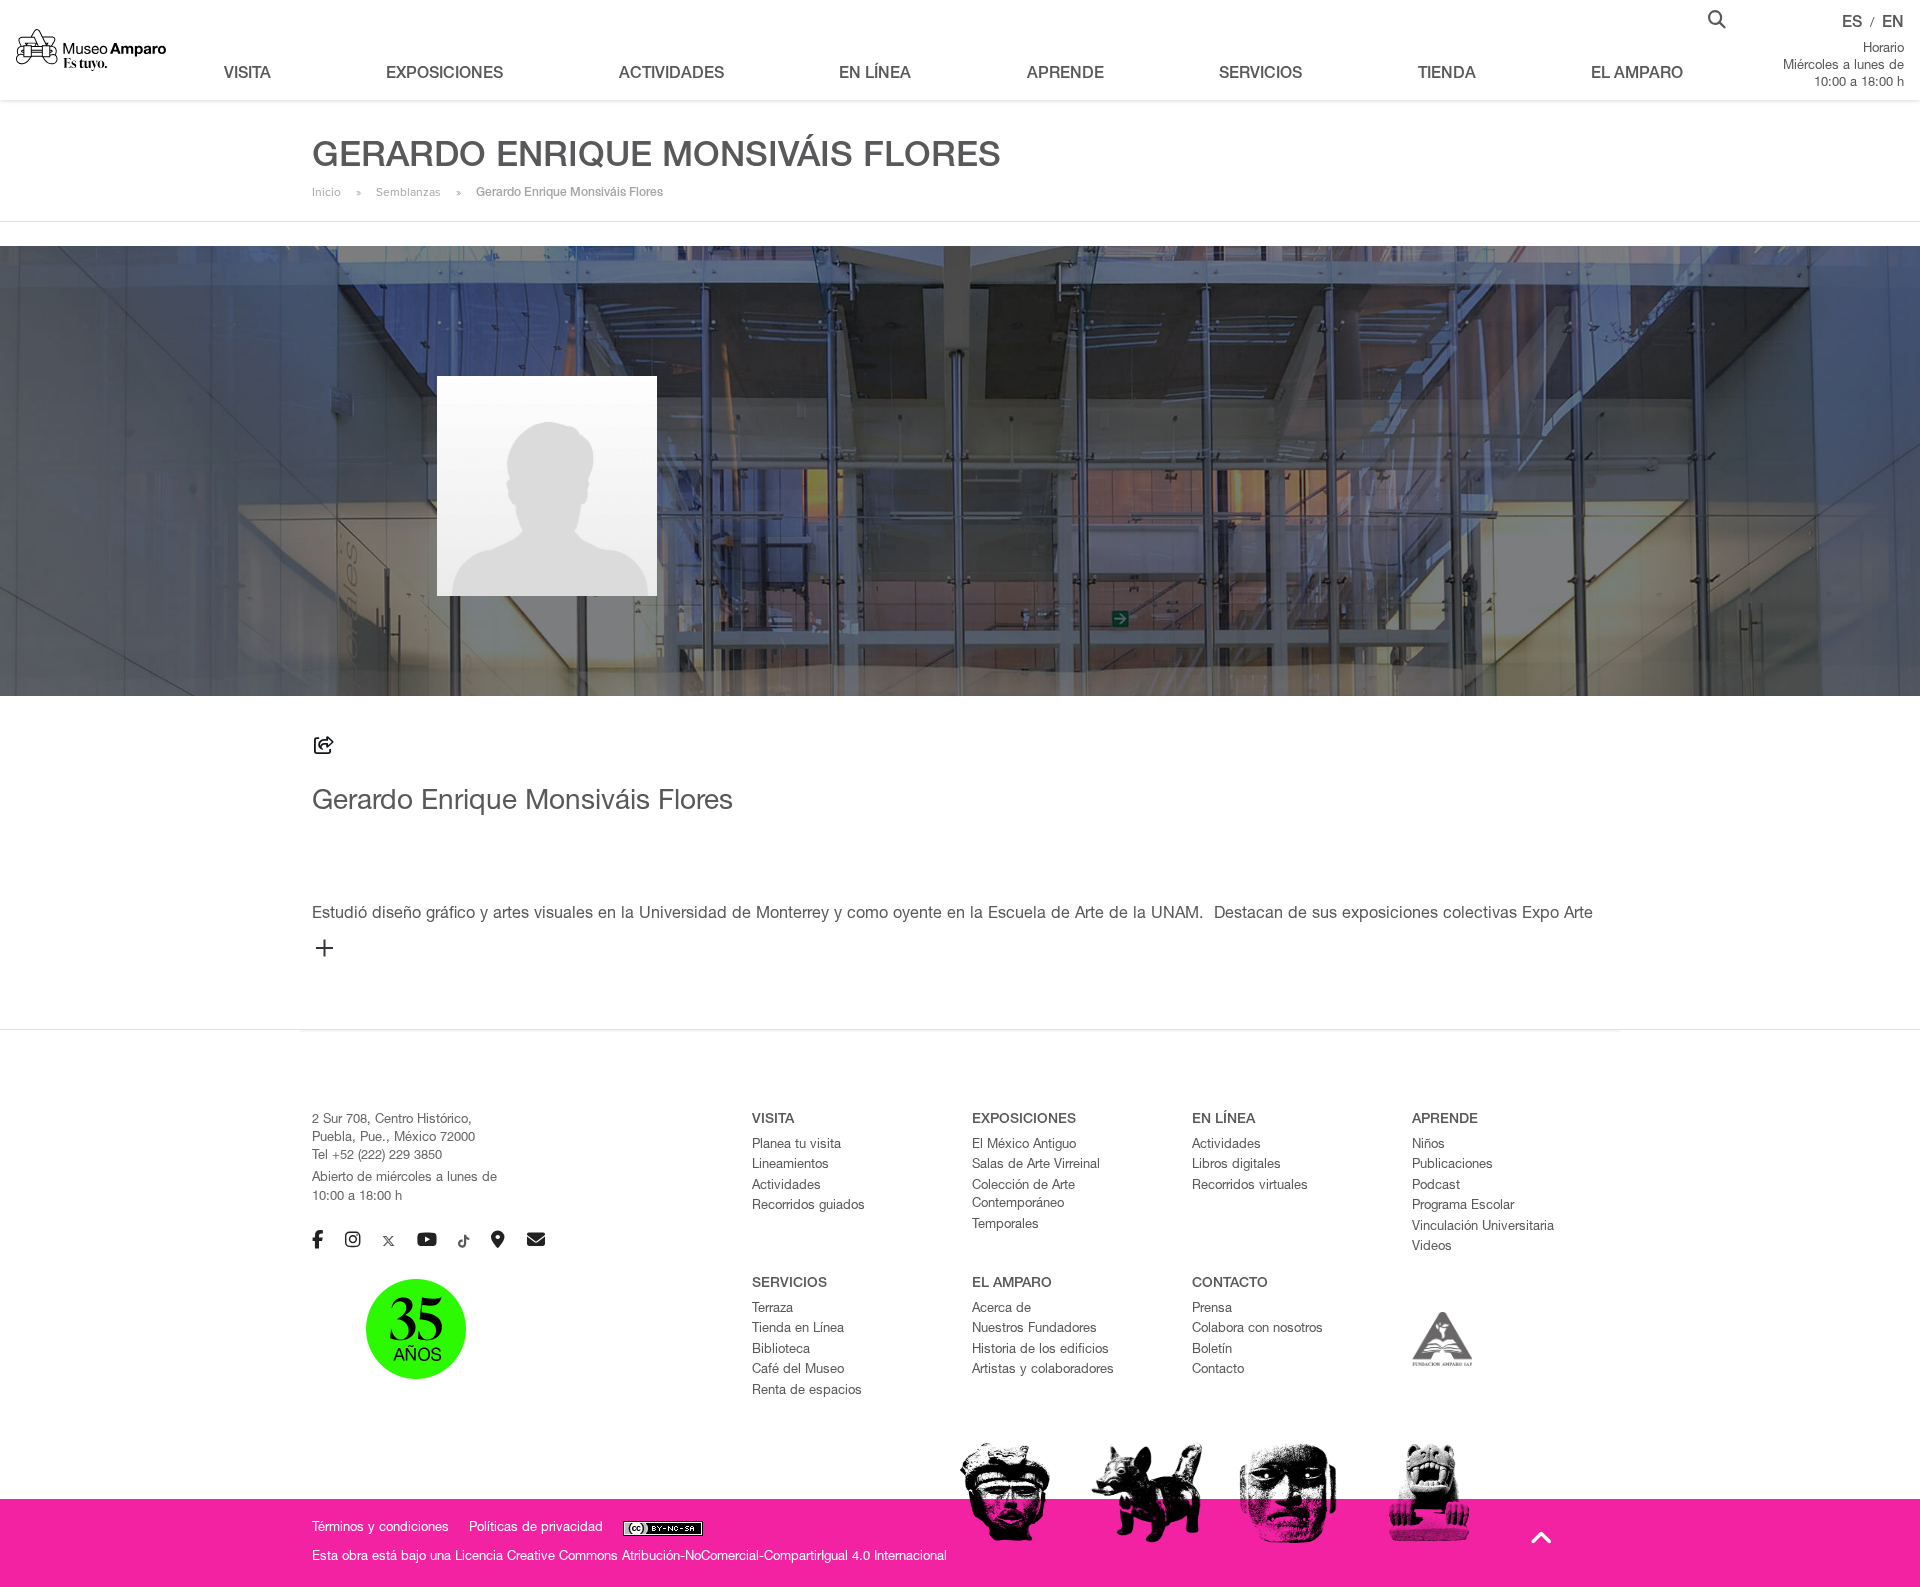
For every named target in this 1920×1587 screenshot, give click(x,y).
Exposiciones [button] (444, 75)
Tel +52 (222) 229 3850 (377, 1156)
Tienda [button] (1447, 75)
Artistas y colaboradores (1043, 1370)
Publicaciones (1452, 1165)
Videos (1432, 1247)
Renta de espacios (807, 1391)
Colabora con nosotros (1257, 1329)
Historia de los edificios (1040, 1350)
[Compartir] (324, 749)
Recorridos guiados (808, 1206)
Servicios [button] (1260, 75)
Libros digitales (1236, 1165)
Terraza (772, 1309)
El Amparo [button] (1637, 75)
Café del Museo (798, 1370)
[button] (1717, 18)
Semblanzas (408, 192)
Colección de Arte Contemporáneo (1023, 1196)
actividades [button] (671, 75)
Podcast (1436, 1186)
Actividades (786, 1186)
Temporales (1005, 1225)
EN (1893, 24)
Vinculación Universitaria (1483, 1227)
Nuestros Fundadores (1034, 1329)
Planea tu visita (796, 1145)
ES (1852, 24)
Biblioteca (781, 1350)
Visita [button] (247, 75)
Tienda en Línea (798, 1329)
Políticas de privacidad (536, 1528)
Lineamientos (790, 1165)
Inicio (326, 192)
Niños (1428, 1145)
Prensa (1212, 1309)
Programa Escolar (1463, 1206)
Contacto (1218, 1370)
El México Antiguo (1024, 1145)
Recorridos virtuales (1250, 1186)
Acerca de (1001, 1309)
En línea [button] (875, 75)
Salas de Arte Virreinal (1036, 1165)
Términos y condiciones (380, 1528)
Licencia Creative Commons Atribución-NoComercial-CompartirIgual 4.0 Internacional (701, 1557)
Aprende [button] (1065, 75)
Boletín (1212, 1350)
